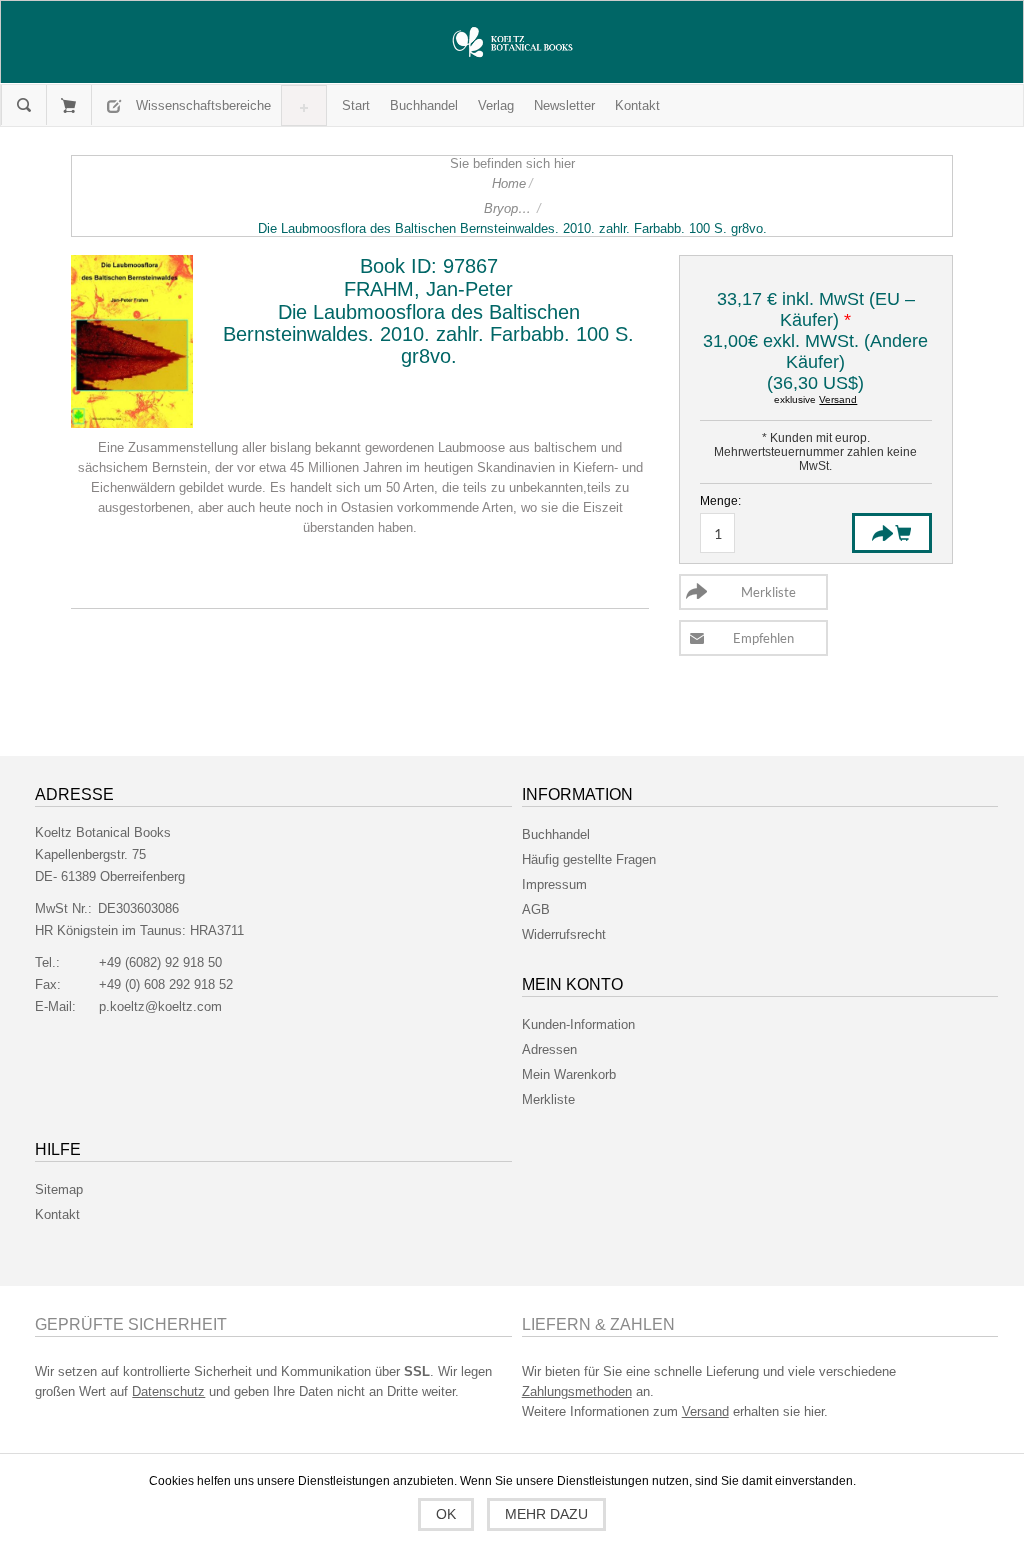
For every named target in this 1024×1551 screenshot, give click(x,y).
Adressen (549, 1049)
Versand (838, 399)
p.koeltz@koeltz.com (160, 1006)
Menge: (720, 501)
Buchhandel (556, 834)
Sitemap (59, 1189)
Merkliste (548, 1099)
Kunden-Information (578, 1024)
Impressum (554, 884)
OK (446, 1514)
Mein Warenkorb (68, 105)
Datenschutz (168, 1391)
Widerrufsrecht (564, 934)
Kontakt (57, 1214)
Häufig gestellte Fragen (589, 859)
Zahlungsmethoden (577, 1391)
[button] (203, 105)
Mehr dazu (546, 1514)
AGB (536, 909)
